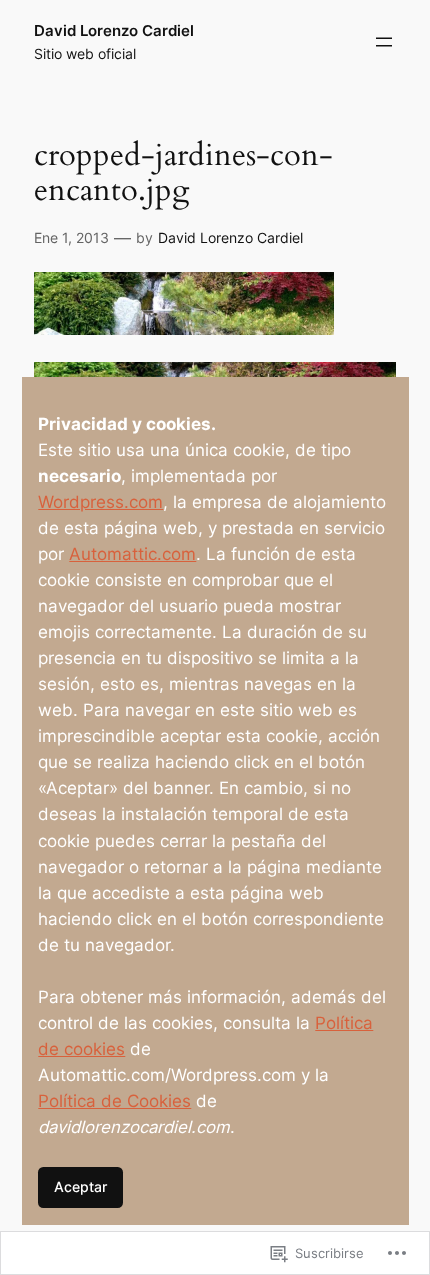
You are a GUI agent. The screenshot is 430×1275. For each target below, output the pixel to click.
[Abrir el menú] (384, 42)
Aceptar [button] (80, 1186)
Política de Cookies (114, 1101)
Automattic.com (132, 554)
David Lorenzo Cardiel (114, 31)
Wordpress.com (100, 502)
